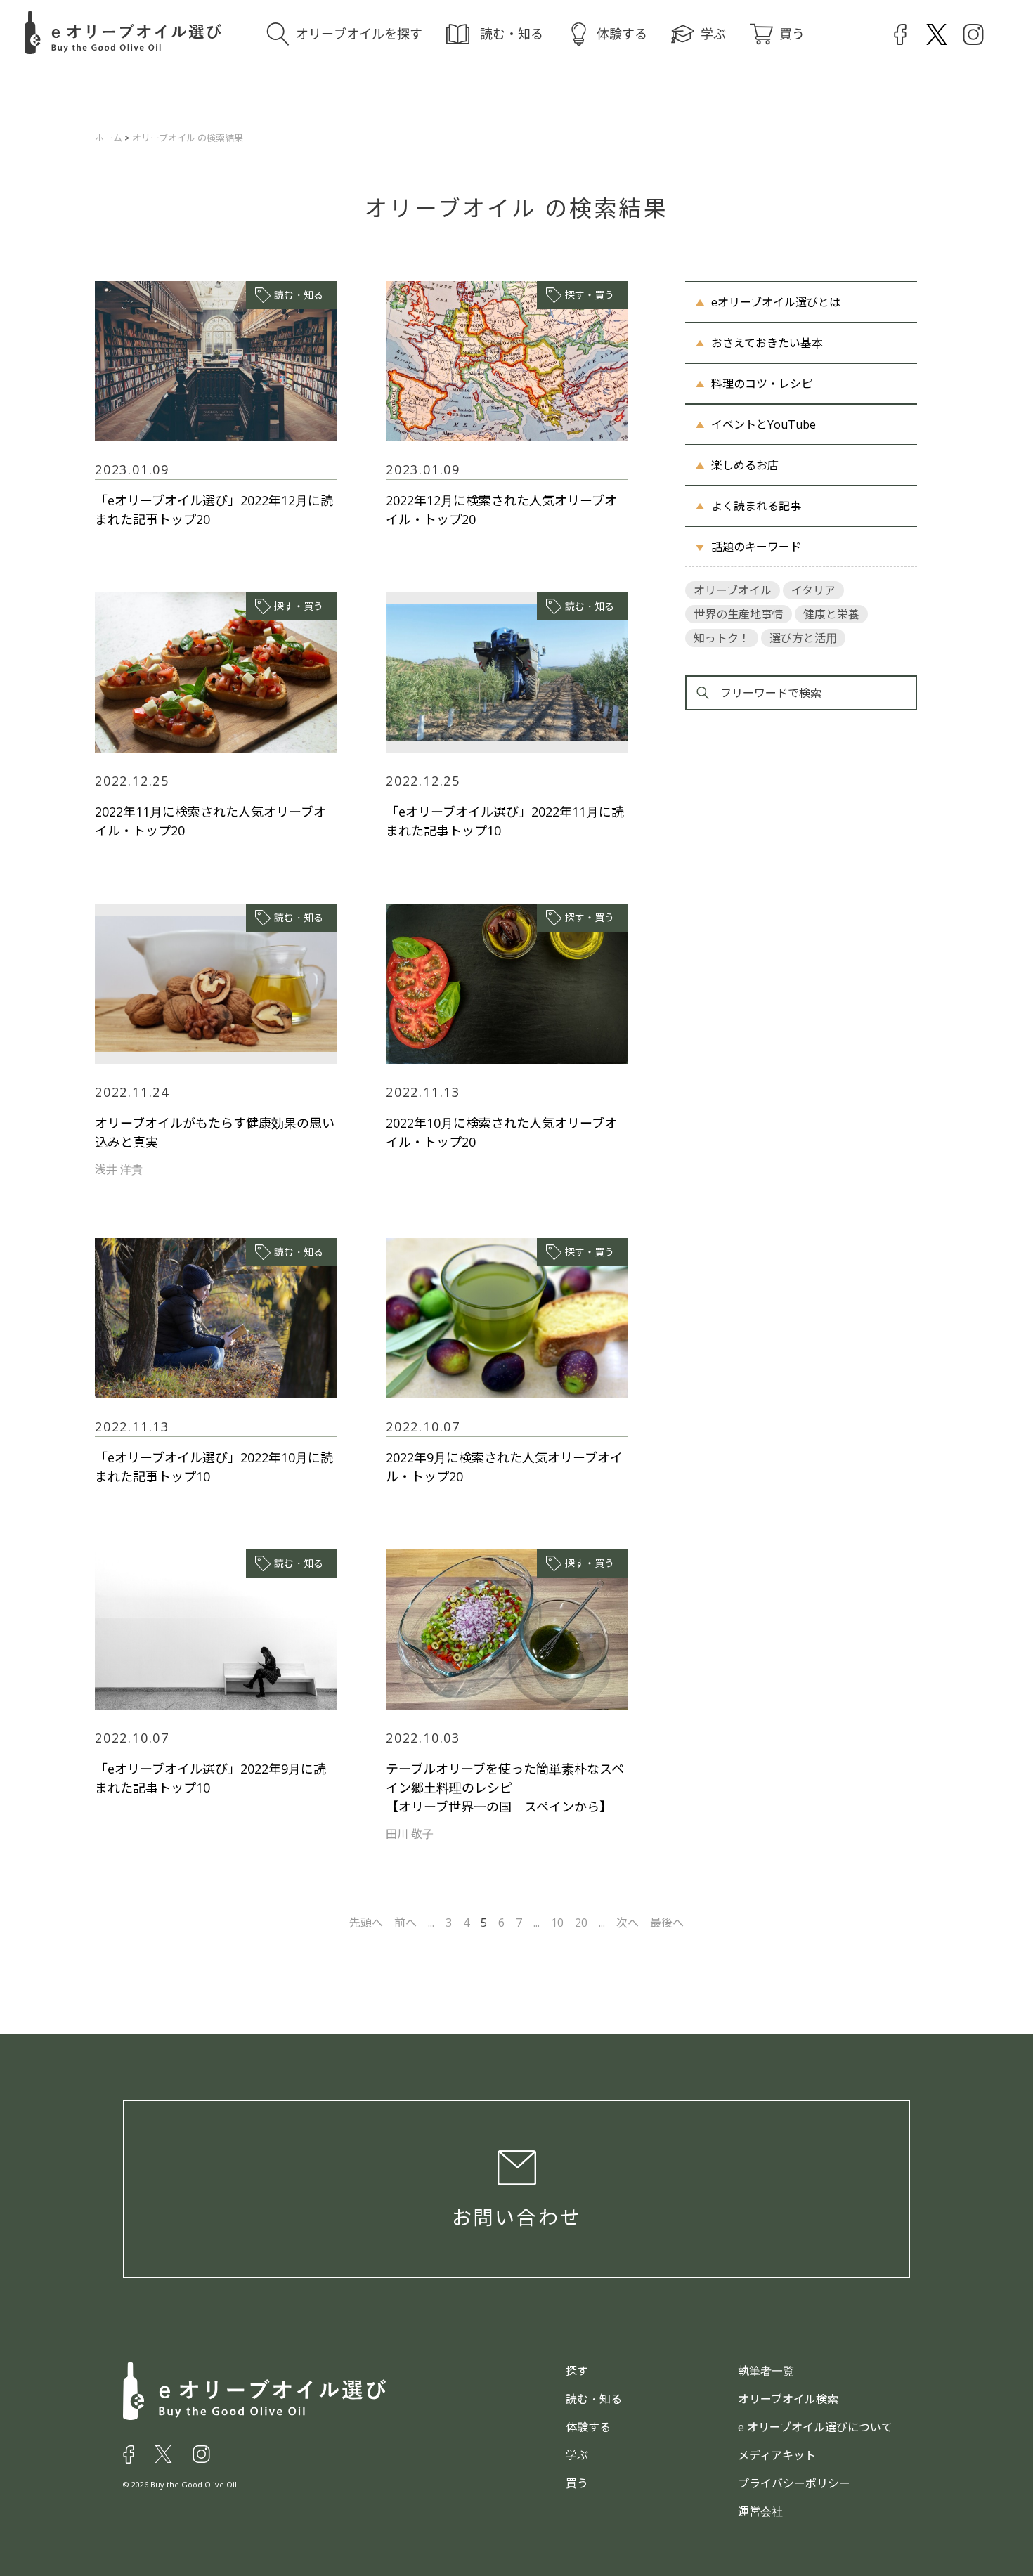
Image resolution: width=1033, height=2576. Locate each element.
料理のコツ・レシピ (762, 384)
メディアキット (777, 2455)
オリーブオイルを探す (359, 34)
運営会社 (760, 2511)
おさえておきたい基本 (767, 343)
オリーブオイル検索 (788, 2399)
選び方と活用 (803, 638)
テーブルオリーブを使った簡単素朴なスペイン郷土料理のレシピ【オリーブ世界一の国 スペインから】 (505, 1788)
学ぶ (713, 34)
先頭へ (366, 1923)
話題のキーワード (756, 547)
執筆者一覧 (766, 2371)
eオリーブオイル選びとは (776, 302)
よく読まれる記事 (756, 506)
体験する (622, 34)
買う (792, 34)
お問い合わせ (517, 2217)
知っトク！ (722, 638)
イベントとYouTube (764, 424)
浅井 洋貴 (119, 1169)
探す (577, 2371)
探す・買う (590, 295)
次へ (628, 1923)
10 (557, 1923)
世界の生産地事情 (739, 614)
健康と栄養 (831, 614)
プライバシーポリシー (794, 2483)
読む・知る (512, 34)
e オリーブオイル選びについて (815, 2427)
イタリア (813, 590)
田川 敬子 (410, 1834)
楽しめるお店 (745, 465)
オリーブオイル (733, 590)
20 (581, 1923)
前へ (405, 1923)
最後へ (667, 1923)
